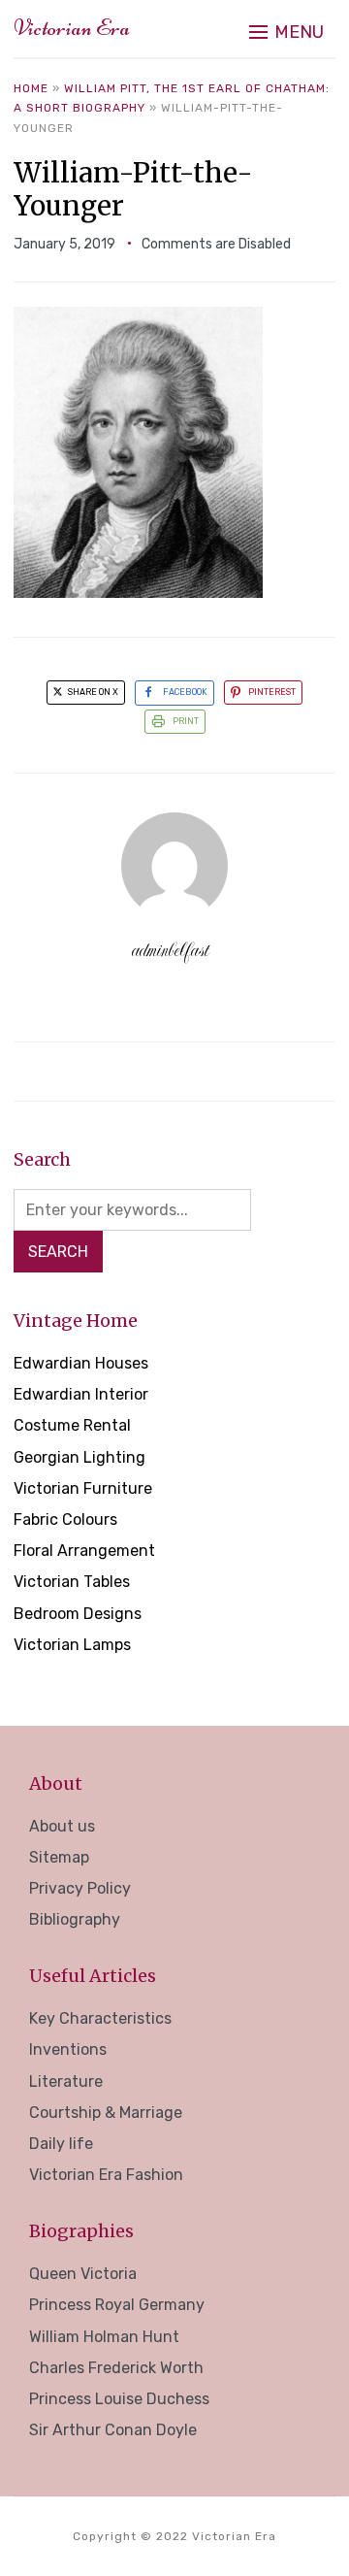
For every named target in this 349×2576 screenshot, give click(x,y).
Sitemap (59, 1857)
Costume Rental (72, 1425)
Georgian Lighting (79, 1457)
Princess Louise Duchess (119, 2399)
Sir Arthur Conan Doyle (113, 2430)
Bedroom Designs (78, 1614)
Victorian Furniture (83, 1488)
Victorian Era (72, 28)
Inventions (68, 2049)
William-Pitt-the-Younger (133, 189)
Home (31, 88)
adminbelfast (170, 950)
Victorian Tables (72, 1582)
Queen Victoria (83, 2274)
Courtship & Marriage (106, 2113)
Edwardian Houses (81, 1363)
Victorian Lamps (72, 1645)
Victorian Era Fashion (106, 2175)
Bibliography (75, 1919)
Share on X (92, 692)
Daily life (61, 2144)
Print (186, 721)
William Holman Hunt (104, 2337)
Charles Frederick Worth (116, 2368)
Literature (66, 2081)
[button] (286, 32)
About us (62, 1826)
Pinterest (272, 692)
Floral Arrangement (84, 1551)
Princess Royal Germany (117, 2305)
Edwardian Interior (81, 1394)
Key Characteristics (100, 2018)
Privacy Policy (80, 1888)
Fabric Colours (65, 1519)
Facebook (185, 692)
